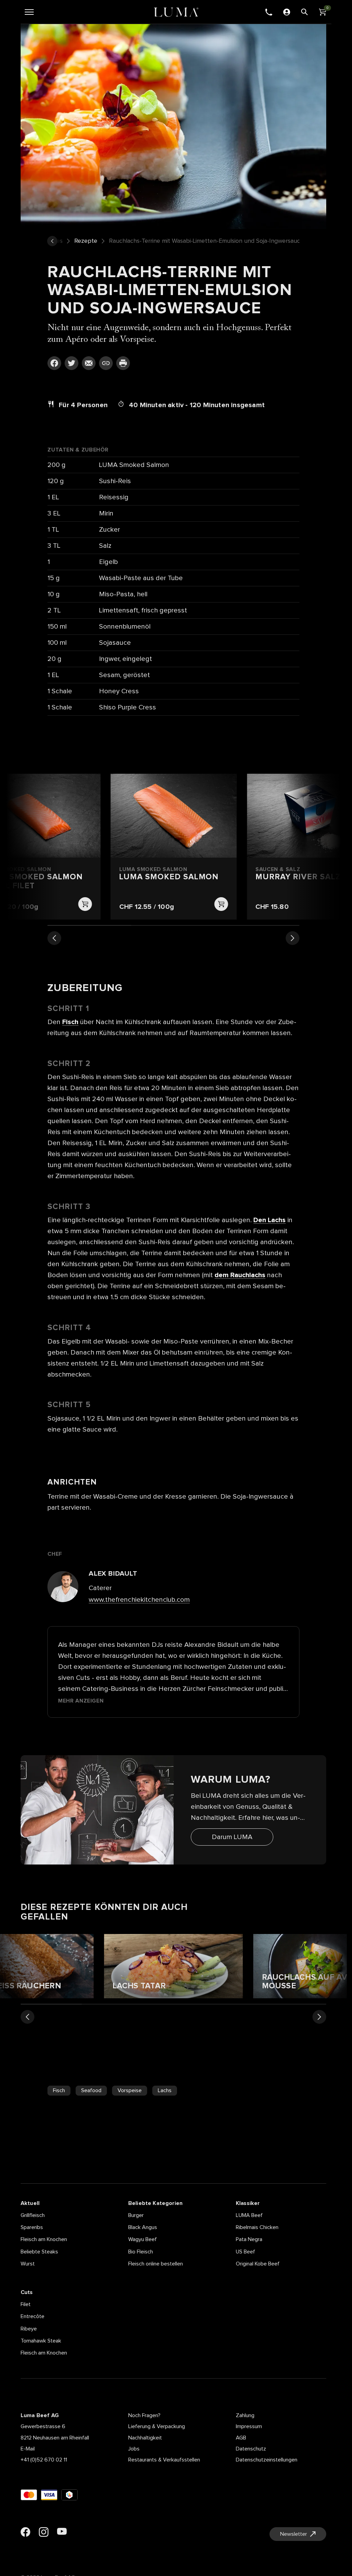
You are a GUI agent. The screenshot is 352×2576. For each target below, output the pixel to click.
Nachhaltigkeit (145, 2438)
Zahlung (245, 2415)
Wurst (28, 2264)
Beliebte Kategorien (155, 2203)
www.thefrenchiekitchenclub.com (139, 1600)
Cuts (27, 2292)
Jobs (134, 2449)
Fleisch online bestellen (156, 2264)
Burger (136, 2215)
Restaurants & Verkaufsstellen (164, 2460)
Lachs (165, 2090)
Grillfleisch (33, 2215)
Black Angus (143, 2227)
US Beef (245, 2252)
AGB (241, 2438)
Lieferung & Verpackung (157, 2426)
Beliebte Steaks (39, 2252)
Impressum (249, 2426)
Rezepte (86, 241)
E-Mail (28, 2449)
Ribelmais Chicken (257, 2227)
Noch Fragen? (144, 2415)
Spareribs (32, 2227)
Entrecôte (32, 2316)
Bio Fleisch (141, 2252)
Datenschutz (251, 2449)
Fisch (59, 2090)
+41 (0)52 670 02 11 (44, 2460)
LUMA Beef (249, 2215)
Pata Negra (249, 2239)
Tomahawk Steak (41, 2341)
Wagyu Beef (142, 2239)
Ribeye (29, 2329)
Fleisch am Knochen (44, 2239)
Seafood (91, 2090)
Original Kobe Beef (258, 2264)
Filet (26, 2304)
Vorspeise (130, 2090)
